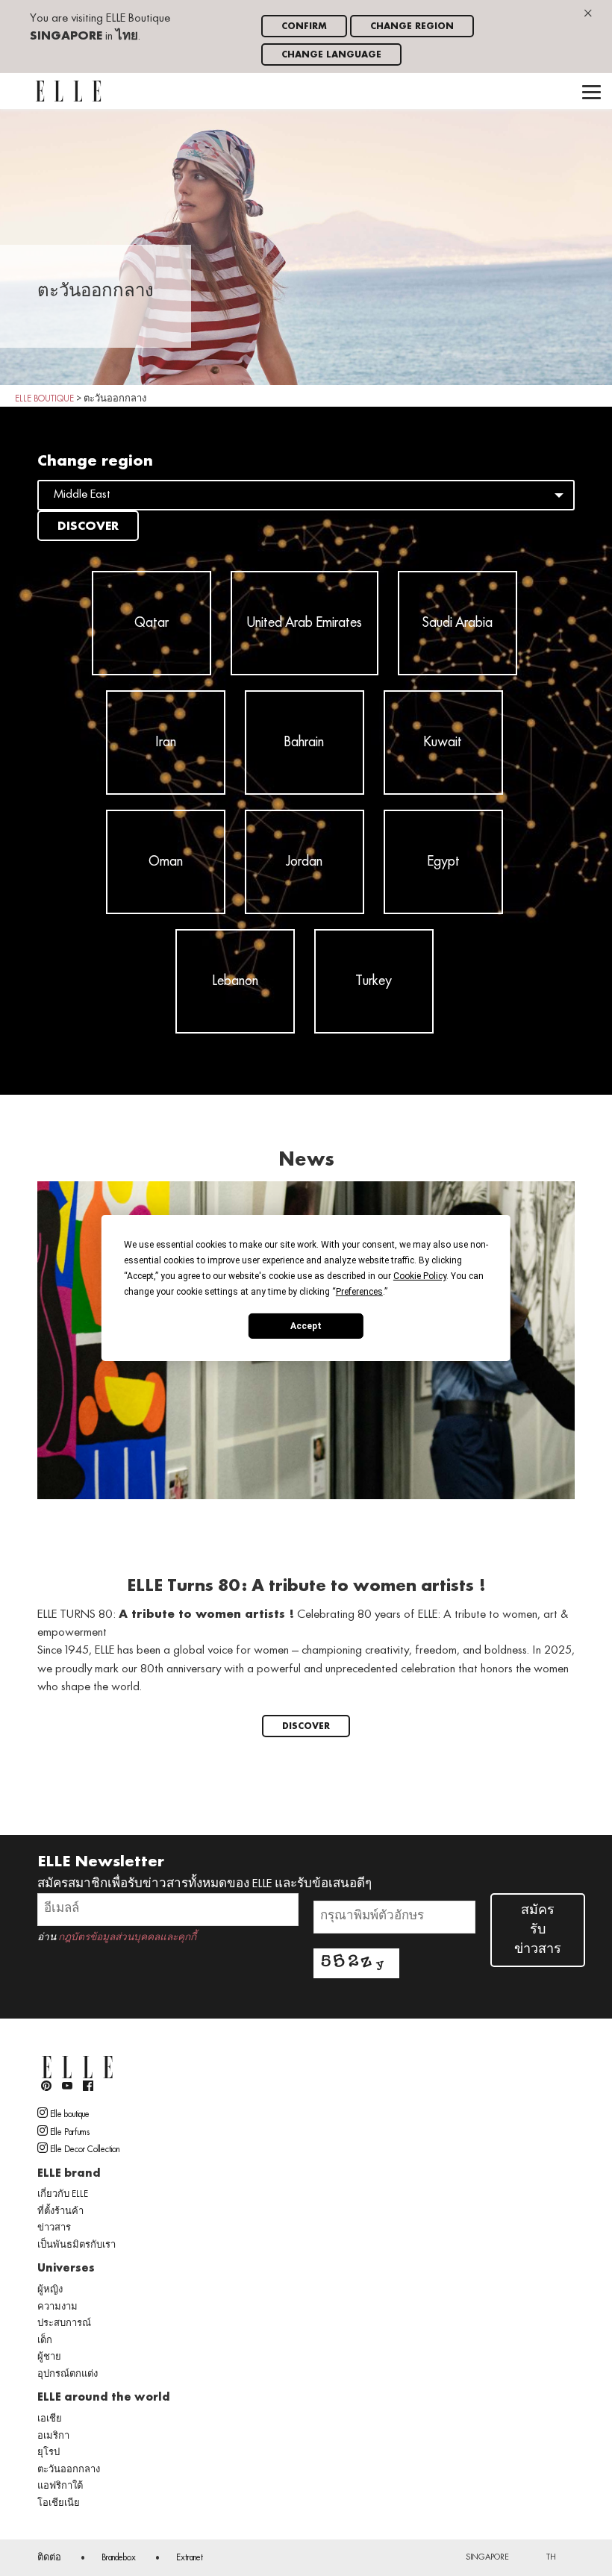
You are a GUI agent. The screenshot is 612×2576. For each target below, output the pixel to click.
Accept (306, 1325)
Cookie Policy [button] (420, 1276)
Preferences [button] (359, 1292)
